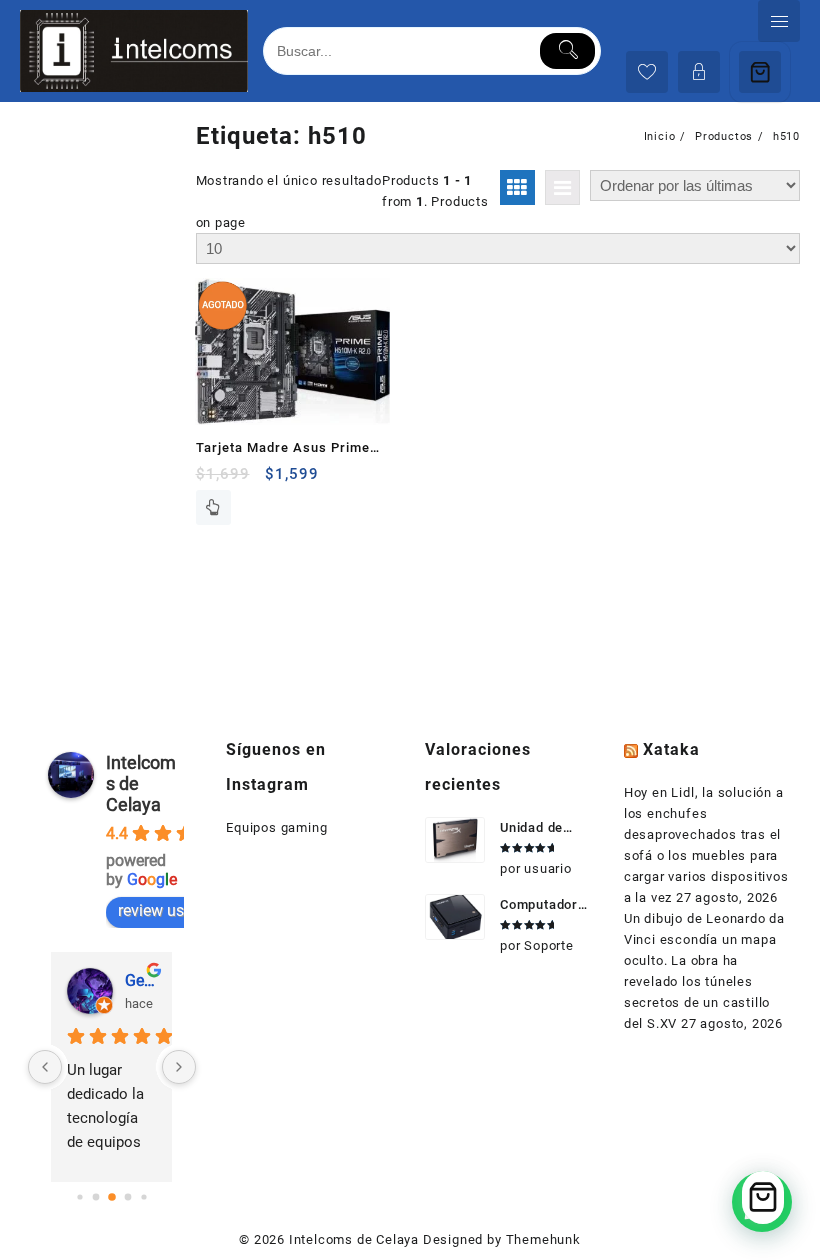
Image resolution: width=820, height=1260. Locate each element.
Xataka (671, 749)
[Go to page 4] (143, 1196)
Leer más (213, 507)
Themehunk (543, 1239)
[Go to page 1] (95, 1197)
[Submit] (567, 51)
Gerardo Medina (140, 980)
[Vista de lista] (562, 187)
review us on (162, 910)
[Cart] (760, 72)
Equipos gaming (276, 827)
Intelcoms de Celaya (354, 1239)
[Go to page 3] (127, 1197)
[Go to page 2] (112, 1197)
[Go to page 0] (79, 1196)
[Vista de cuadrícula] (517, 187)
